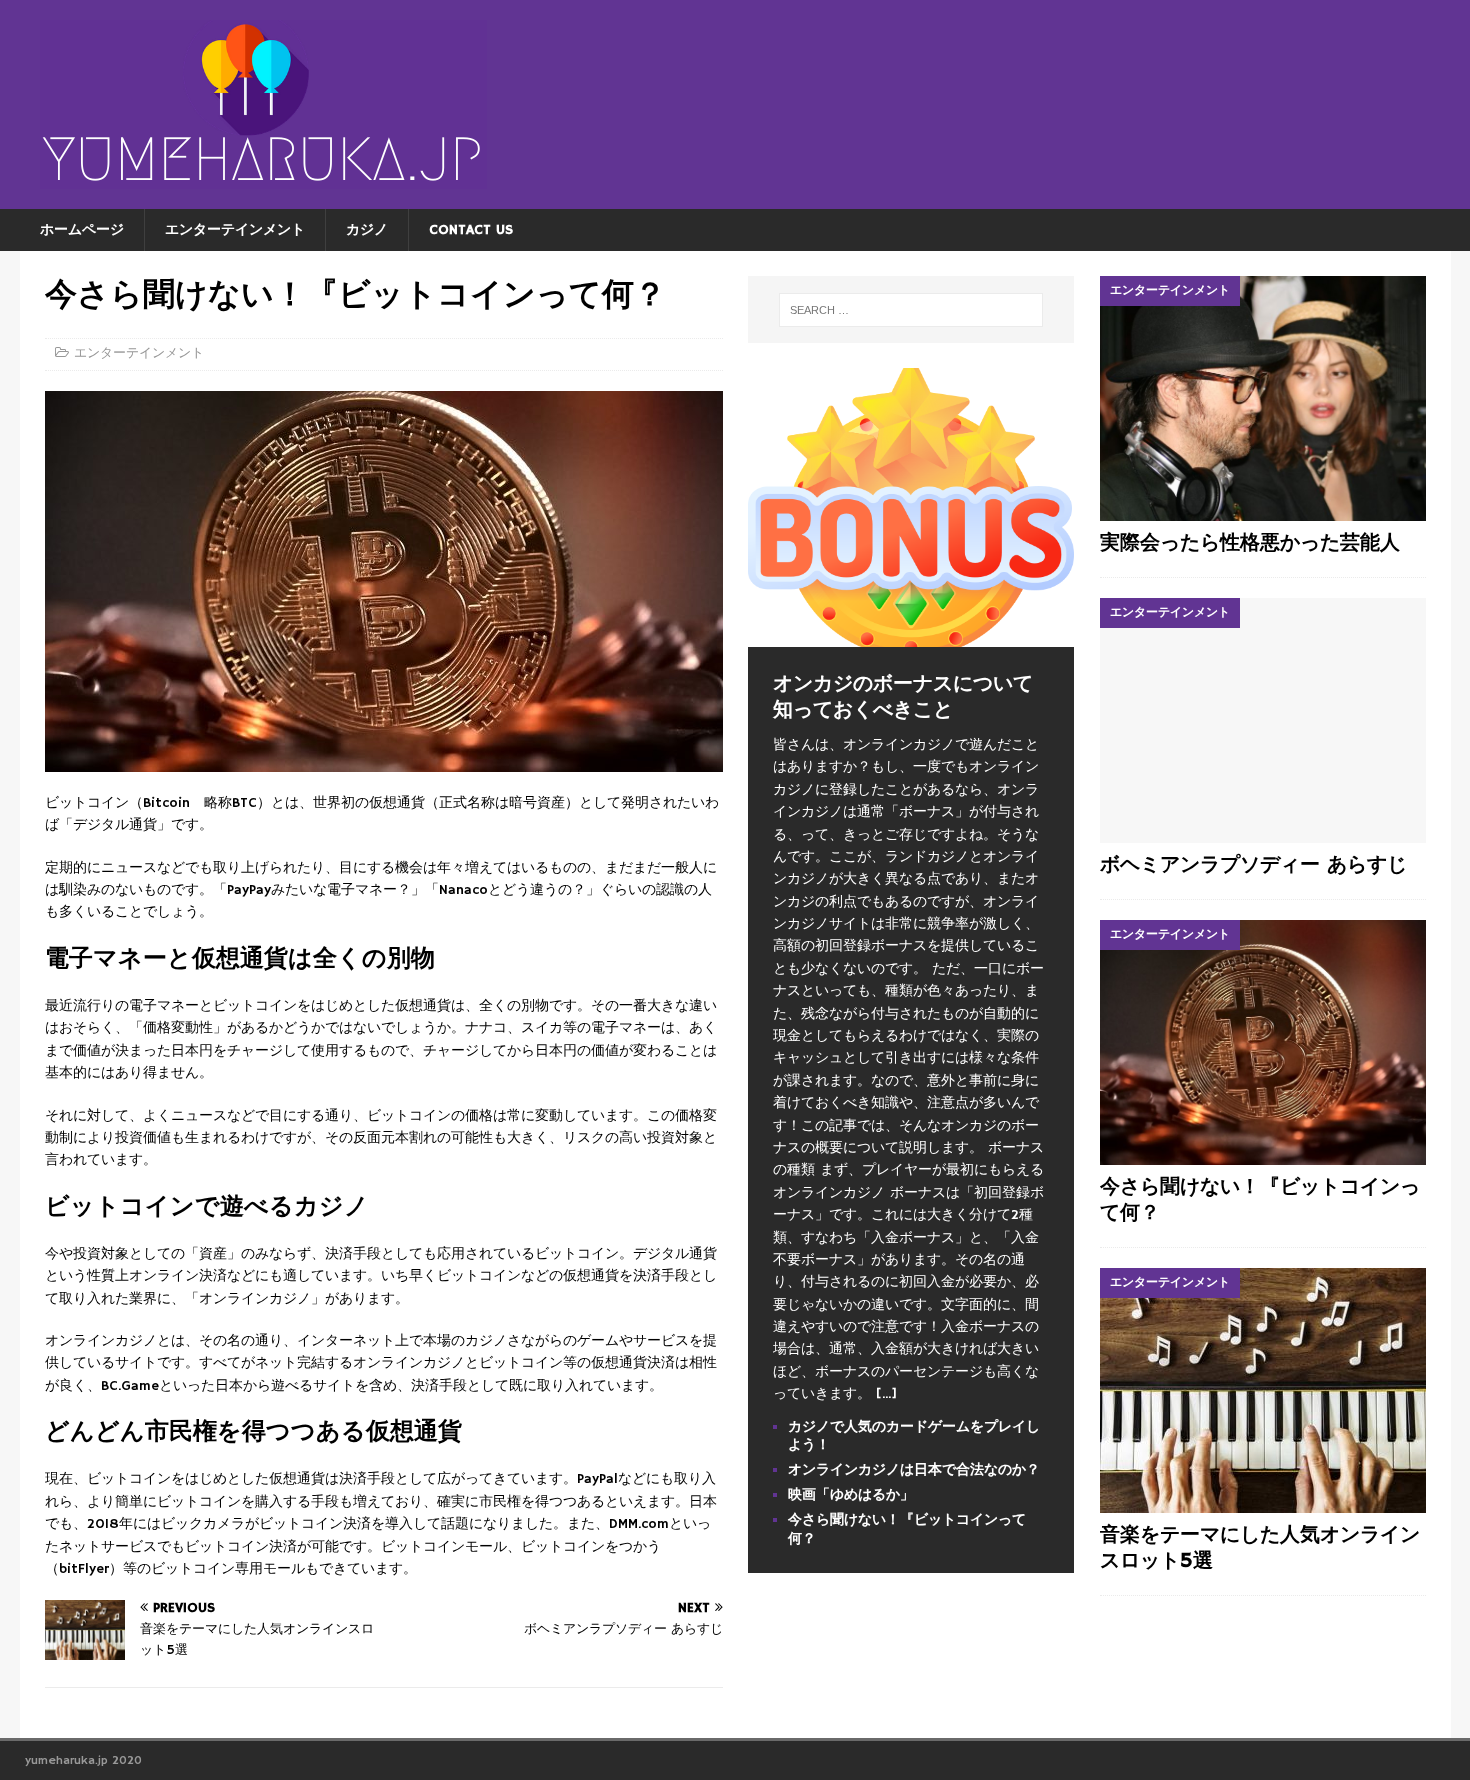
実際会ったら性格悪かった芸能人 (1250, 543)
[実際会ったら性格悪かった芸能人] (1263, 398)
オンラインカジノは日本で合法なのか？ (914, 1470)
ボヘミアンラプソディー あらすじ (1253, 865)
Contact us (471, 230)
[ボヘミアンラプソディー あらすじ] (1263, 720)
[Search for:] (912, 310)
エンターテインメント (235, 230)
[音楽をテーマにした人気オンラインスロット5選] (1263, 1390)
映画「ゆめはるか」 (851, 1495)
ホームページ (82, 230)
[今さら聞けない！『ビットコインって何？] (1263, 1042)
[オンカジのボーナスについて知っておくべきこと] (911, 636)
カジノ (367, 230)
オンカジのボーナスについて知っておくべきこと (903, 697)
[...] (886, 1394)
